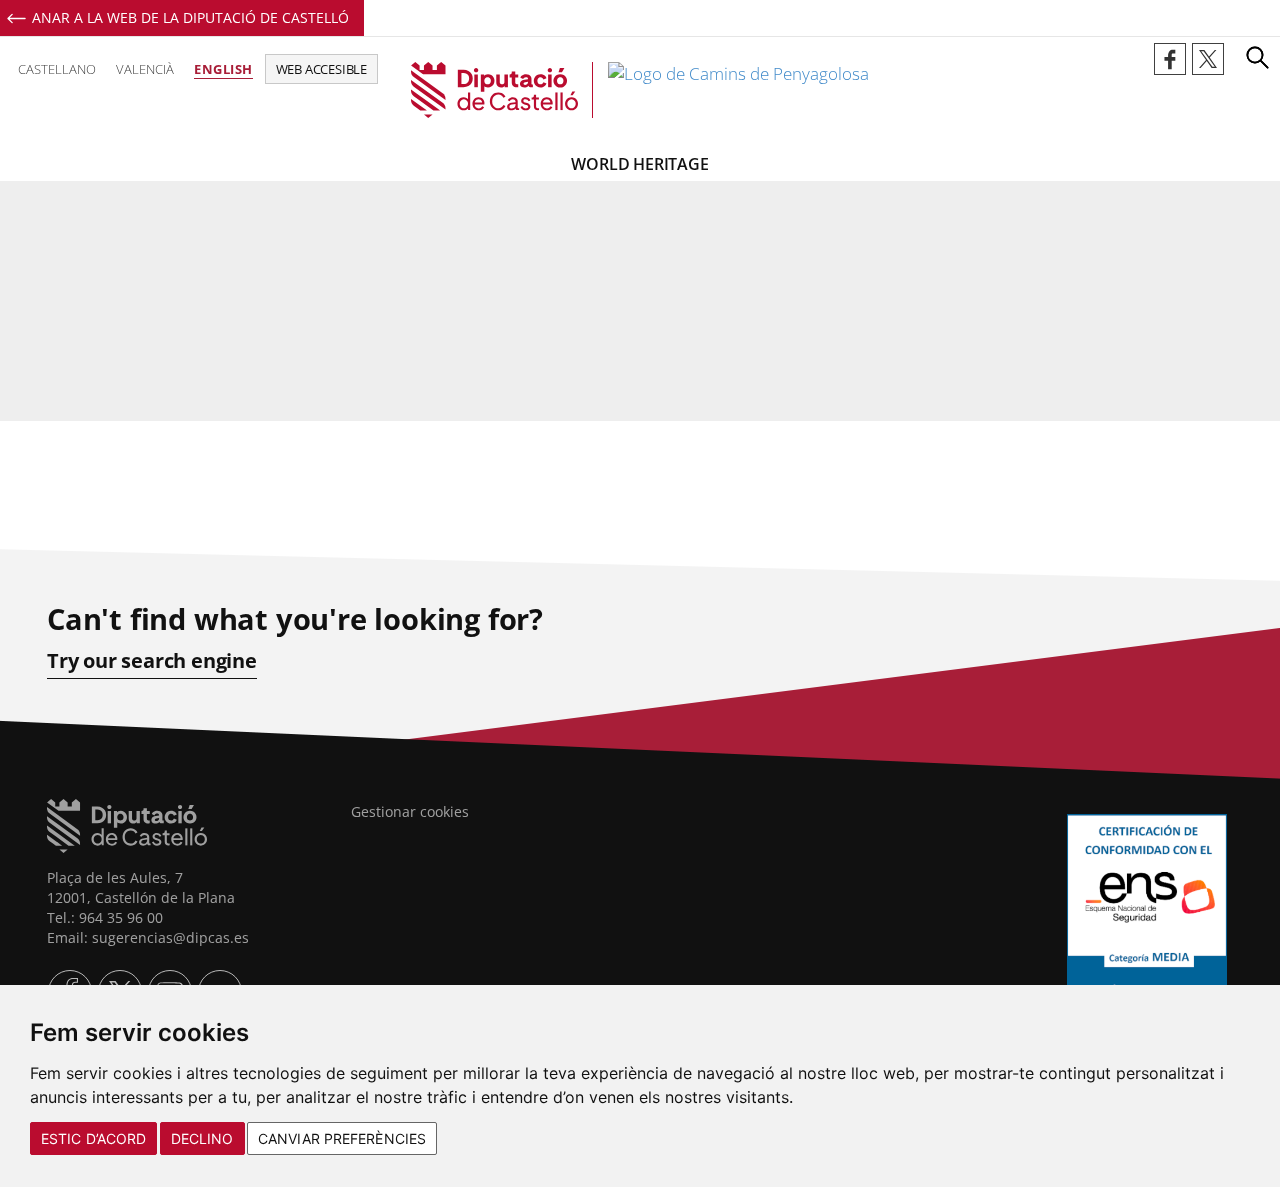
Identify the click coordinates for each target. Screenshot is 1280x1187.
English (223, 69)
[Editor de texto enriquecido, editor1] (640, 433)
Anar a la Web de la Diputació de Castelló (190, 17)
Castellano (57, 69)
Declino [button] (202, 1138)
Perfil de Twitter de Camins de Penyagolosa (1208, 59)
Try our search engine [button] (152, 661)
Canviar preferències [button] (342, 1138)
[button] (1257, 57)
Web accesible (321, 69)
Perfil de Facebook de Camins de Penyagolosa (1170, 59)
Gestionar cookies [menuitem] (410, 811)
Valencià (145, 69)
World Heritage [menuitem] (639, 164)
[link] (640, 90)
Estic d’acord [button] (93, 1138)
